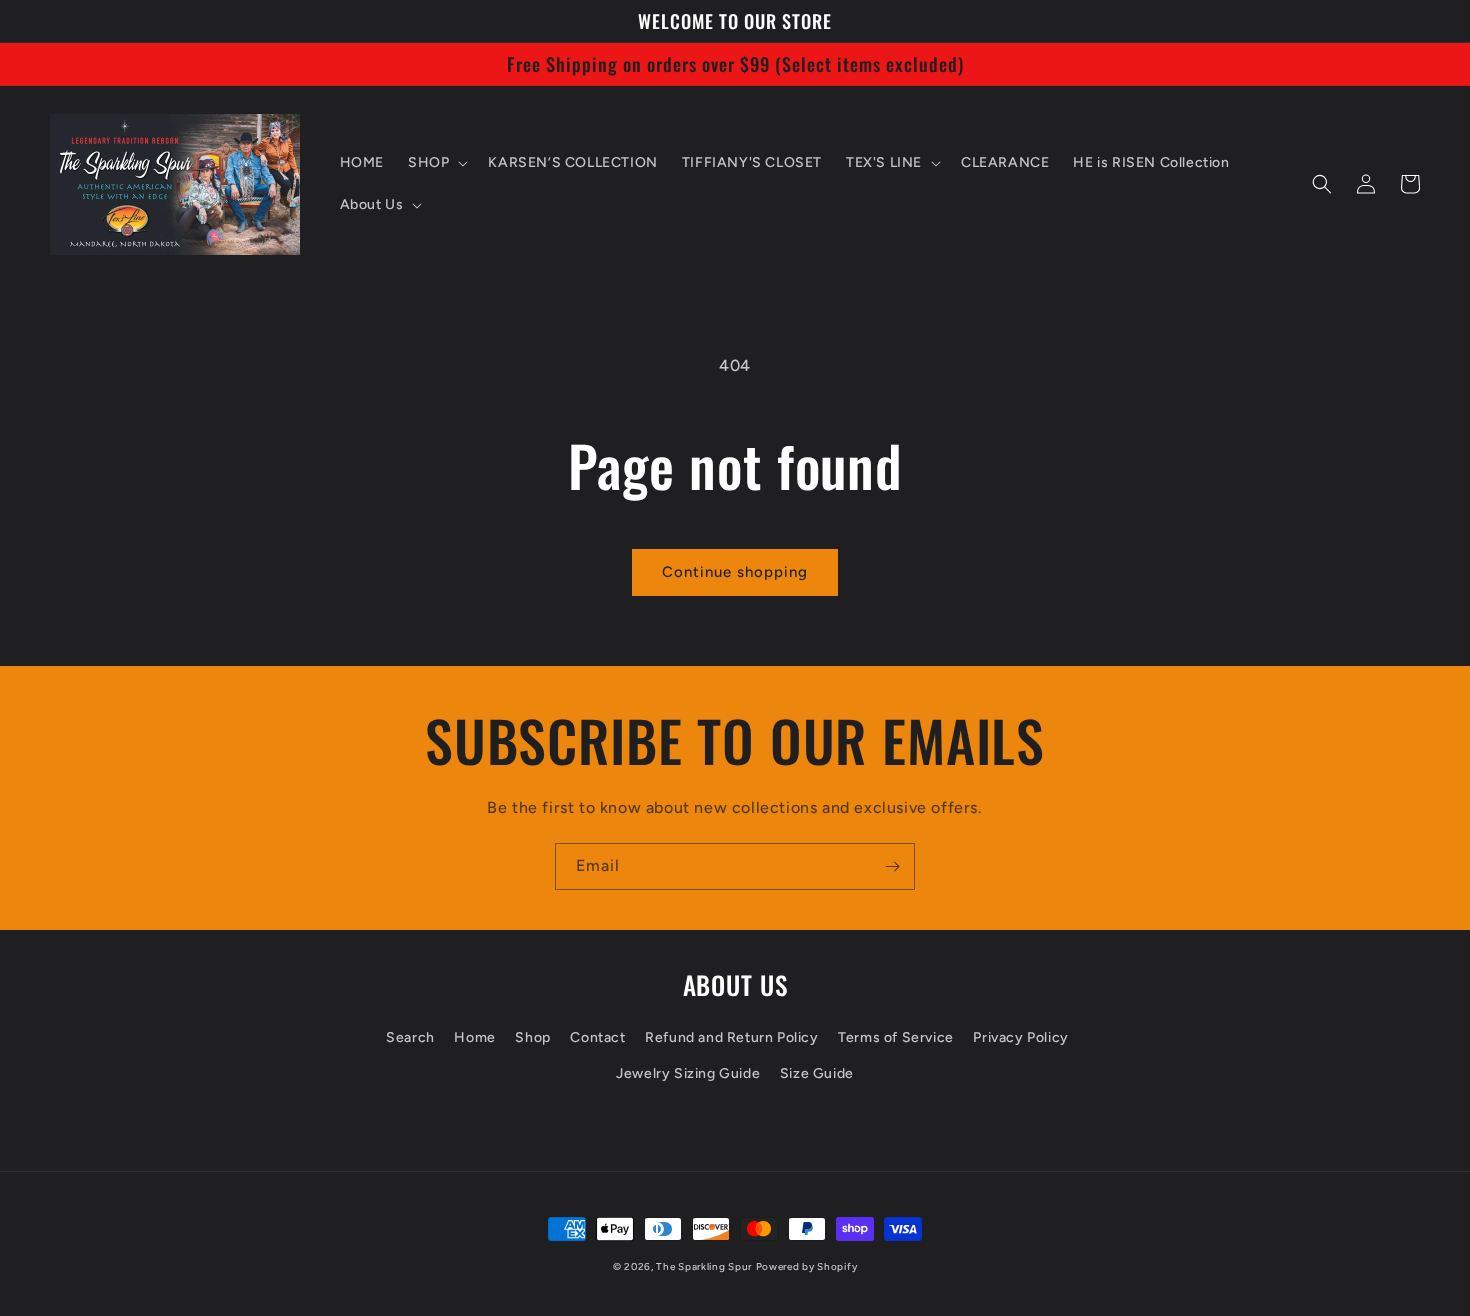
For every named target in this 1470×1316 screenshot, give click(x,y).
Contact (597, 1037)
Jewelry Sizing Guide (688, 1073)
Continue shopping (735, 572)
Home (474, 1037)
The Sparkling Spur (704, 1266)
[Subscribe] (892, 866)
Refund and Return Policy (731, 1037)
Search (410, 1037)
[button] (436, 163)
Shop (532, 1037)
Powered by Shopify (807, 1266)
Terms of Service (896, 1037)
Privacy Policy (1020, 1037)
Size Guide (817, 1073)
